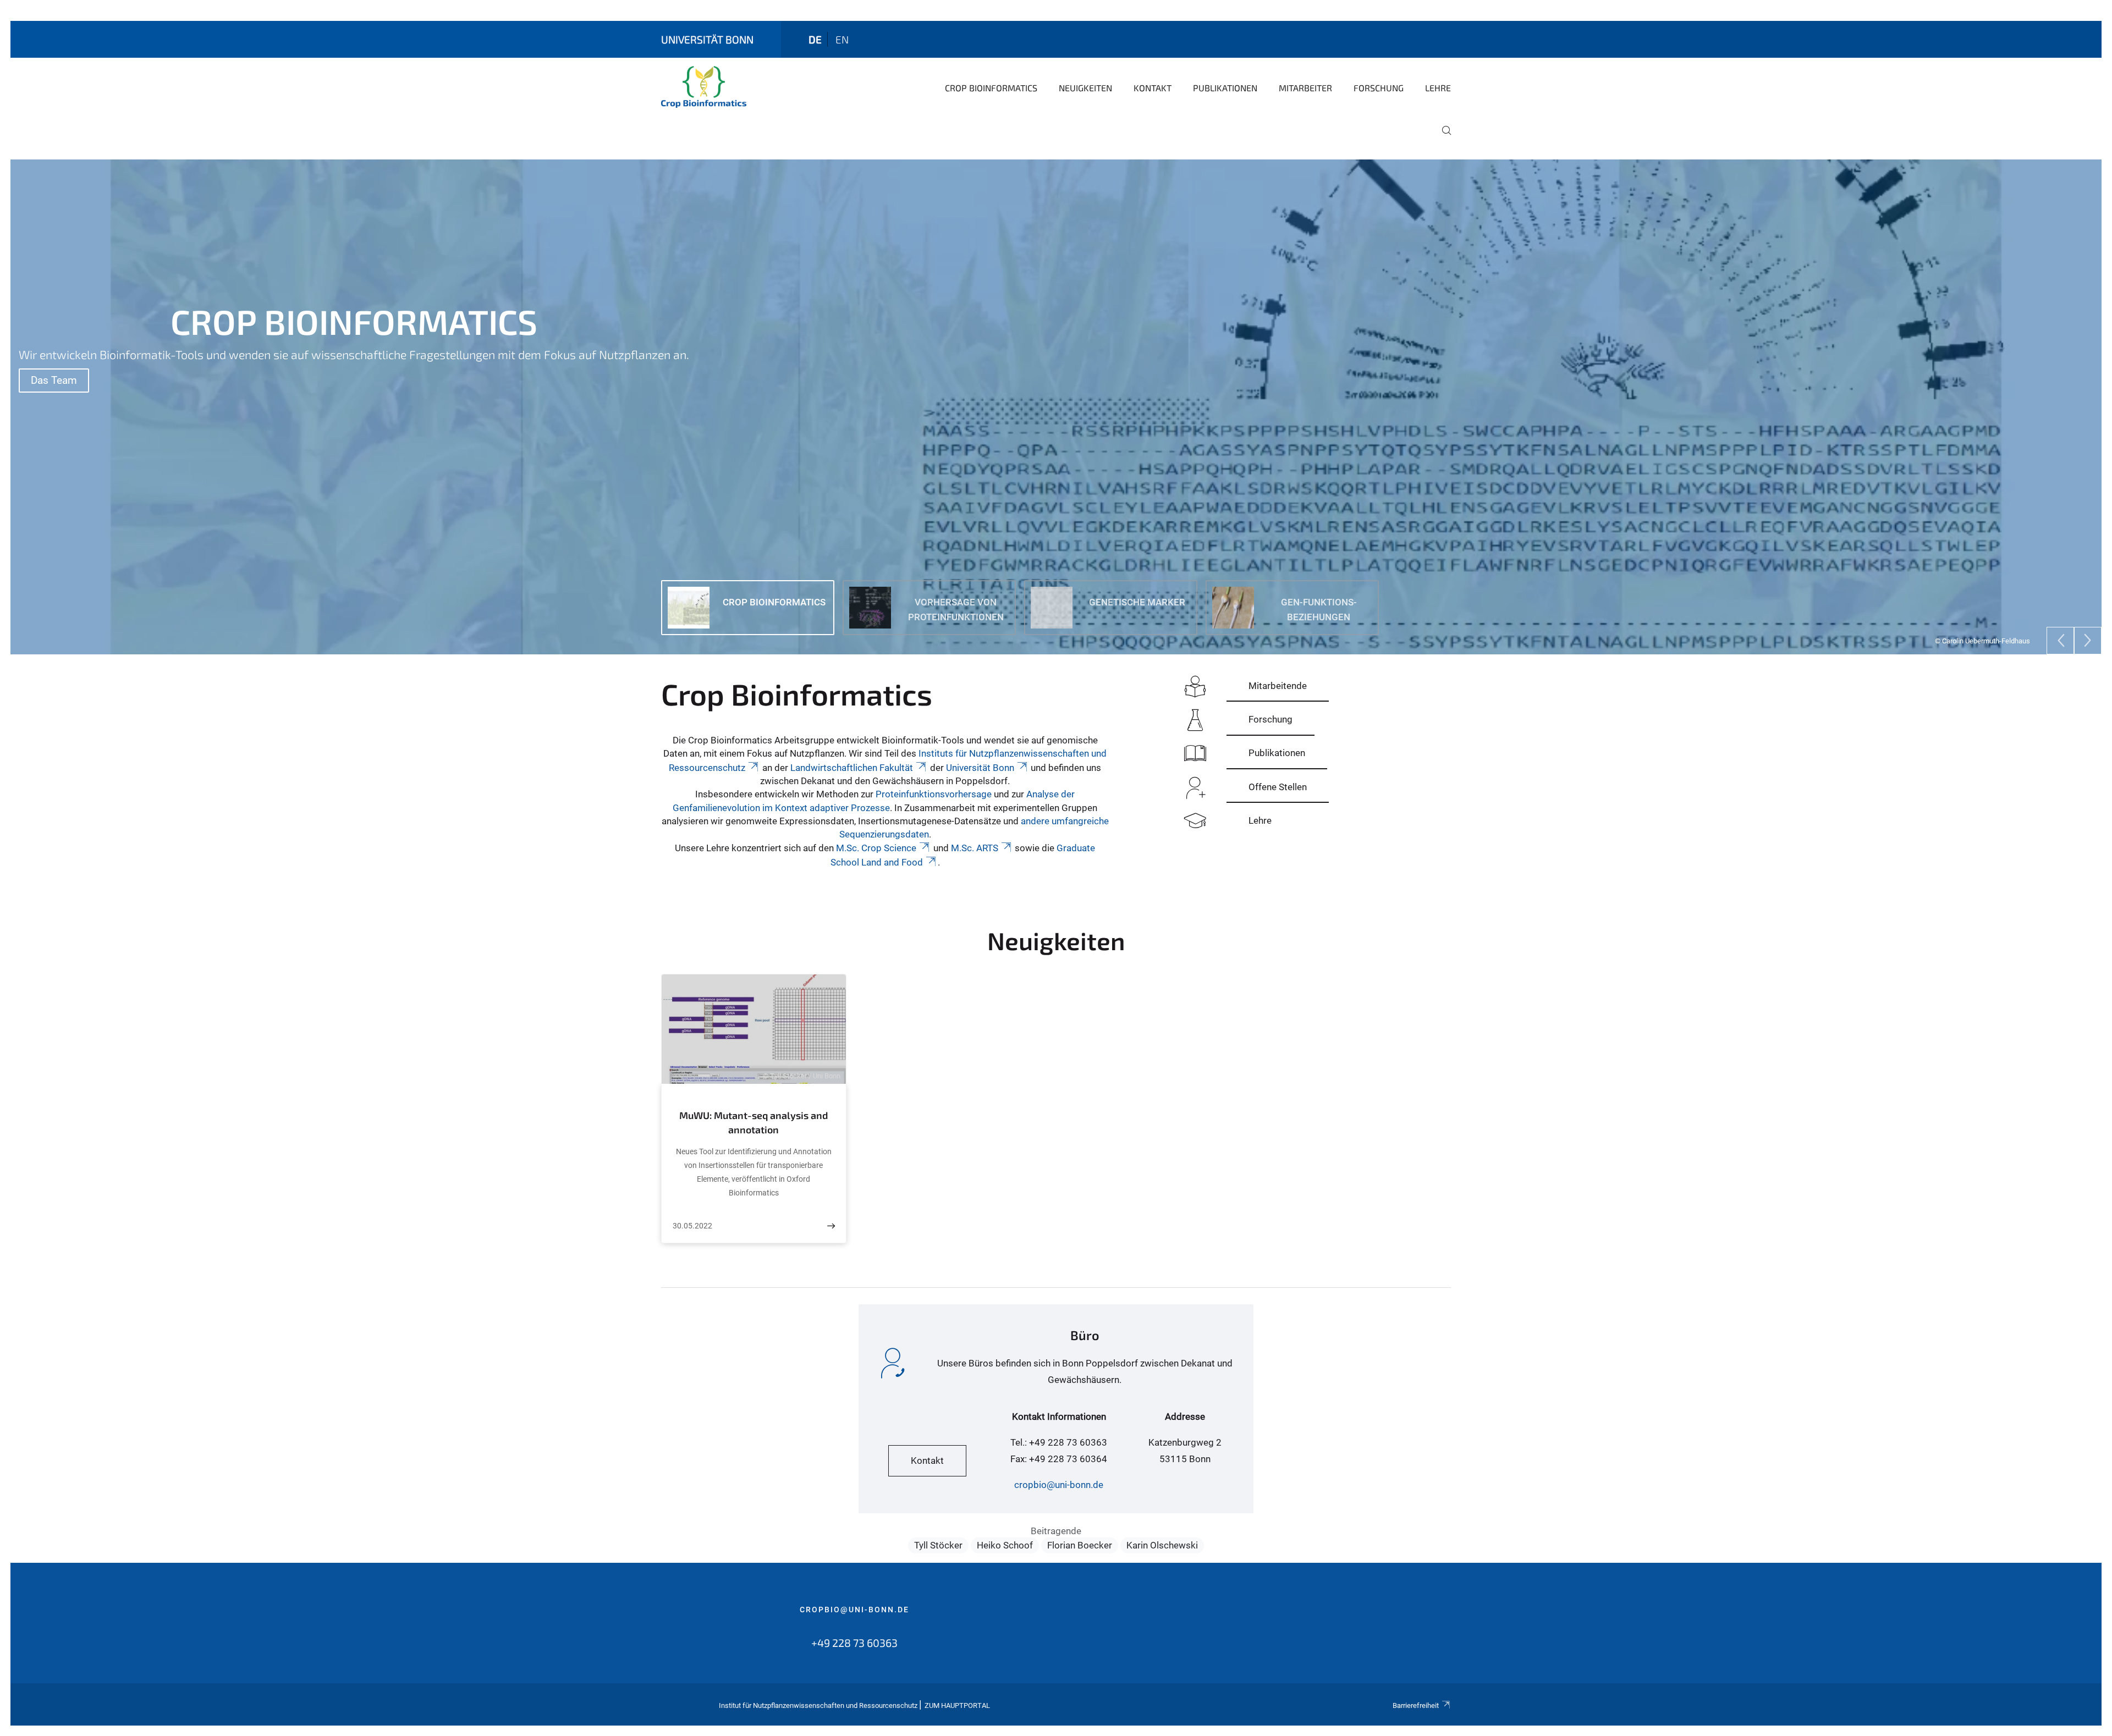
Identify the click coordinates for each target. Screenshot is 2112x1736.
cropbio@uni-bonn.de (1059, 1485)
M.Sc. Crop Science (876, 848)
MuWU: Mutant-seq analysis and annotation (754, 1122)
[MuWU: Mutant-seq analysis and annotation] (831, 1226)
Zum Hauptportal (957, 1705)
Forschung (1379, 88)
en (842, 39)
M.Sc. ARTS (975, 848)
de (815, 39)
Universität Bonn (980, 768)
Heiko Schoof (1005, 1545)
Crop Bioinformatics (991, 88)
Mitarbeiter (1305, 88)
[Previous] (2060, 641)
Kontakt (1153, 88)
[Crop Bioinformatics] (704, 87)
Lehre (1438, 88)
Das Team (54, 380)
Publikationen (1225, 88)
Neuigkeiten (1085, 88)
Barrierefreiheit (1416, 1705)
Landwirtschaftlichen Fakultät (852, 768)
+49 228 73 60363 (854, 1643)
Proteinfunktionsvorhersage (934, 794)
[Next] (2088, 641)
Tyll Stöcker (938, 1545)
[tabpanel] (1056, 407)
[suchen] (1442, 138)
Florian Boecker (1080, 1545)
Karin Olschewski (1162, 1545)
